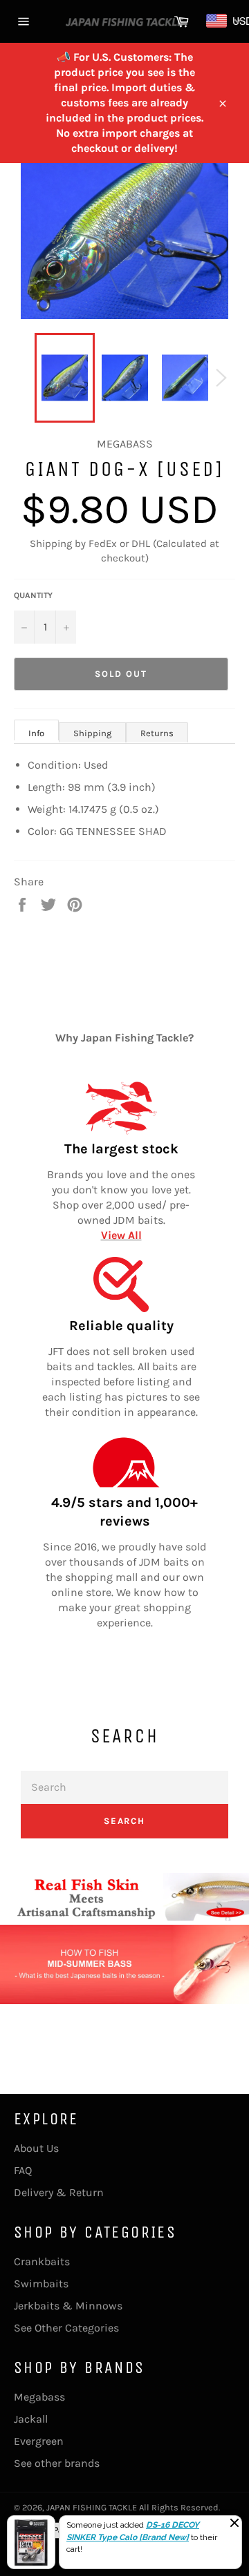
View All (121, 1235)
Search (125, 1821)
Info (36, 733)
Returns (157, 733)
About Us (36, 2148)
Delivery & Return (59, 2192)
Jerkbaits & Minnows (68, 2306)
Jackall (31, 2419)
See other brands (57, 2463)
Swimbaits (41, 2284)
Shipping (92, 733)
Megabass (39, 2397)
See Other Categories (66, 2328)
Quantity (33, 595)
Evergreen (39, 2441)
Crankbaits (42, 2261)
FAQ (23, 2170)
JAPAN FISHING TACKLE (92, 2507)
